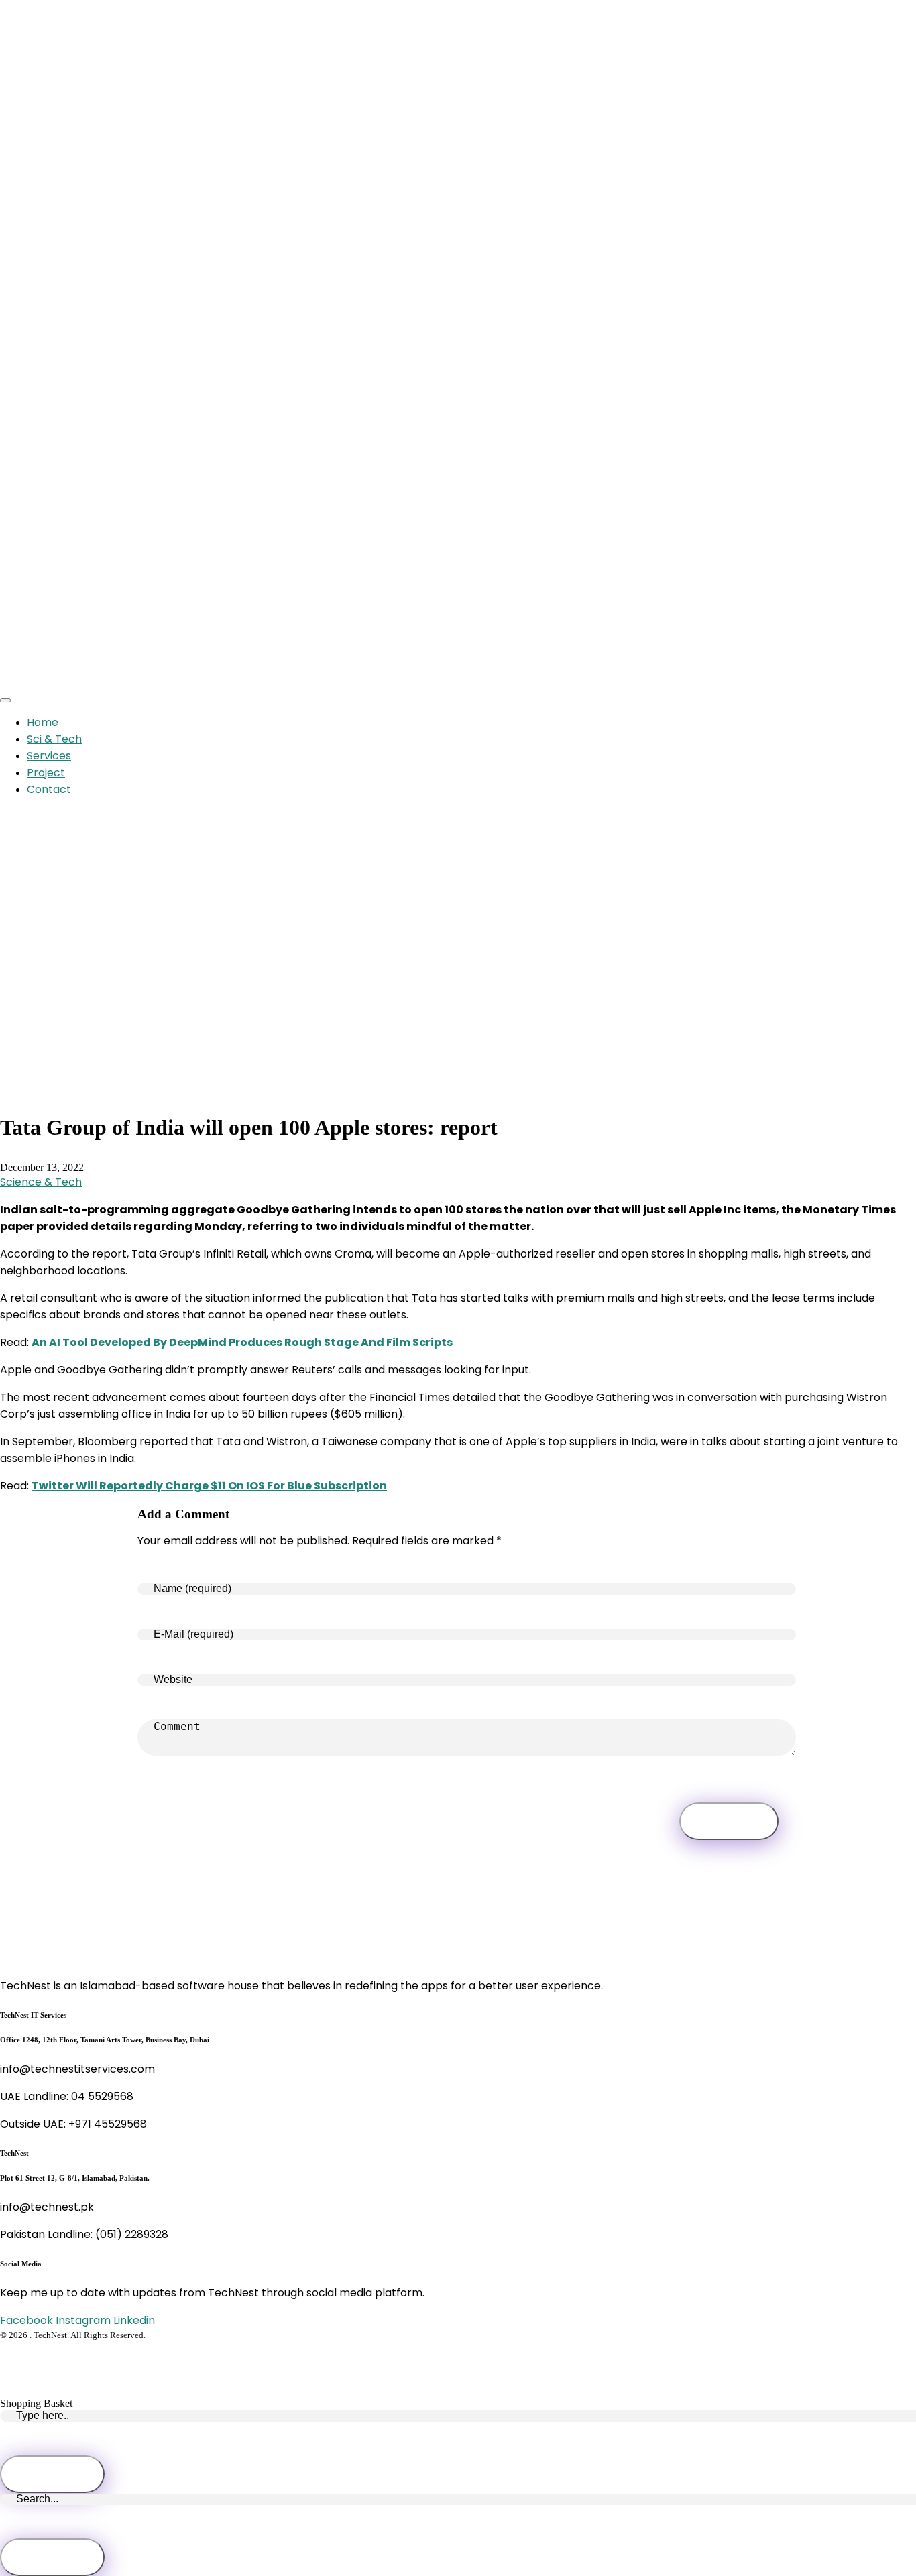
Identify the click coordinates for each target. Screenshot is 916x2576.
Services (49, 756)
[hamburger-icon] (5, 700)
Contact (49, 789)
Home (43, 722)
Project (46, 773)
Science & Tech (41, 1182)
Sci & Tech (54, 739)
